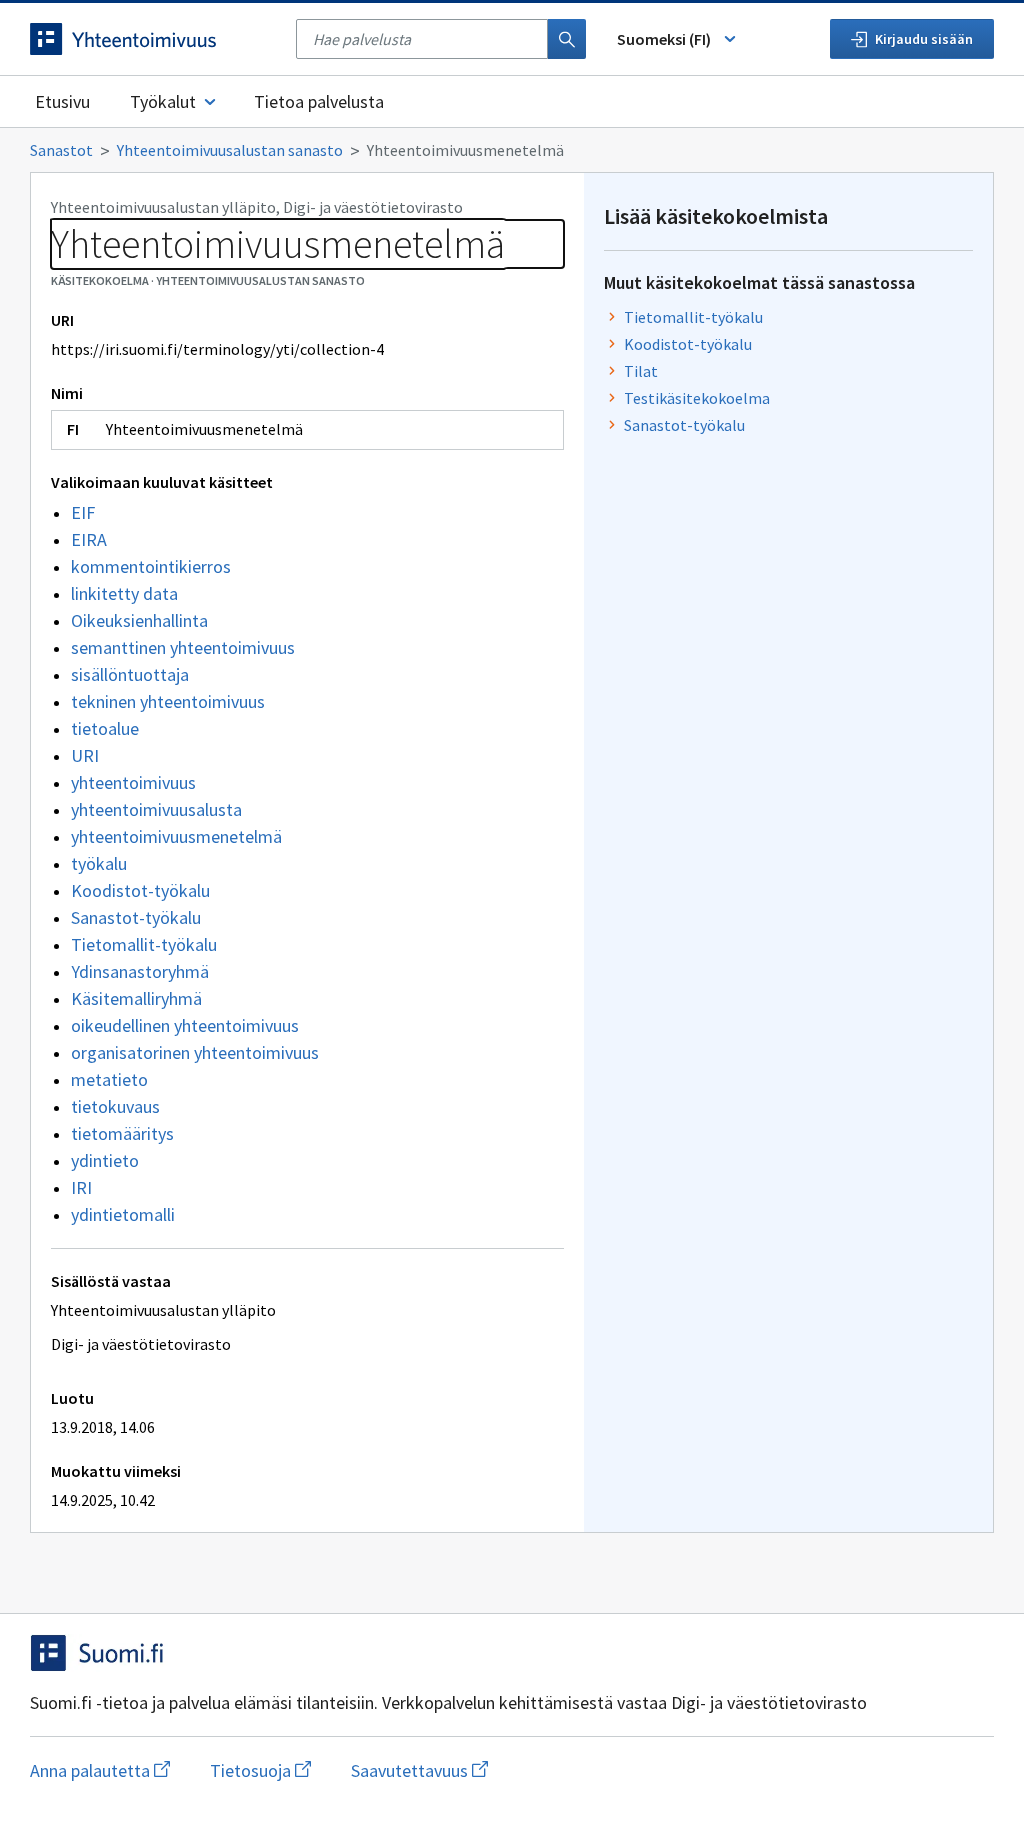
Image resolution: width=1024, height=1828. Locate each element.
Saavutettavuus (419, 1770)
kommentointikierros (151, 566)
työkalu (99, 863)
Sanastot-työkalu (136, 917)
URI (85, 755)
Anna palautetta (100, 1770)
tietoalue (105, 728)
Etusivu (62, 101)
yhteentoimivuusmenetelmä (176, 836)
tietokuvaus (115, 1106)
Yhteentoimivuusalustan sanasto (230, 150)
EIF (83, 512)
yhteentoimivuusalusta (156, 809)
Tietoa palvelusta (319, 101)
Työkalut (163, 101)
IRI (81, 1187)
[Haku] (567, 39)
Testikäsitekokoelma (697, 398)
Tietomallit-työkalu (144, 944)
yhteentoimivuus (133, 782)
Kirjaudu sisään (924, 39)
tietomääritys (122, 1133)
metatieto (109, 1079)
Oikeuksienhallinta (139, 620)
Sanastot (61, 150)
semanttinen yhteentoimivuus (183, 647)
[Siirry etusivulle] (153, 39)
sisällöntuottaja (130, 674)
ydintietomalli (123, 1214)
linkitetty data (124, 593)
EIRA (89, 539)
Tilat (641, 371)
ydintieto (105, 1160)
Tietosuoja (260, 1770)
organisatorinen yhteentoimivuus (195, 1052)
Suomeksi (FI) (664, 39)
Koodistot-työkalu (140, 890)
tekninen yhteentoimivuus (168, 701)
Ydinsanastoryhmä (140, 971)
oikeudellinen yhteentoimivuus (185, 1025)
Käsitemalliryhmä (136, 998)
